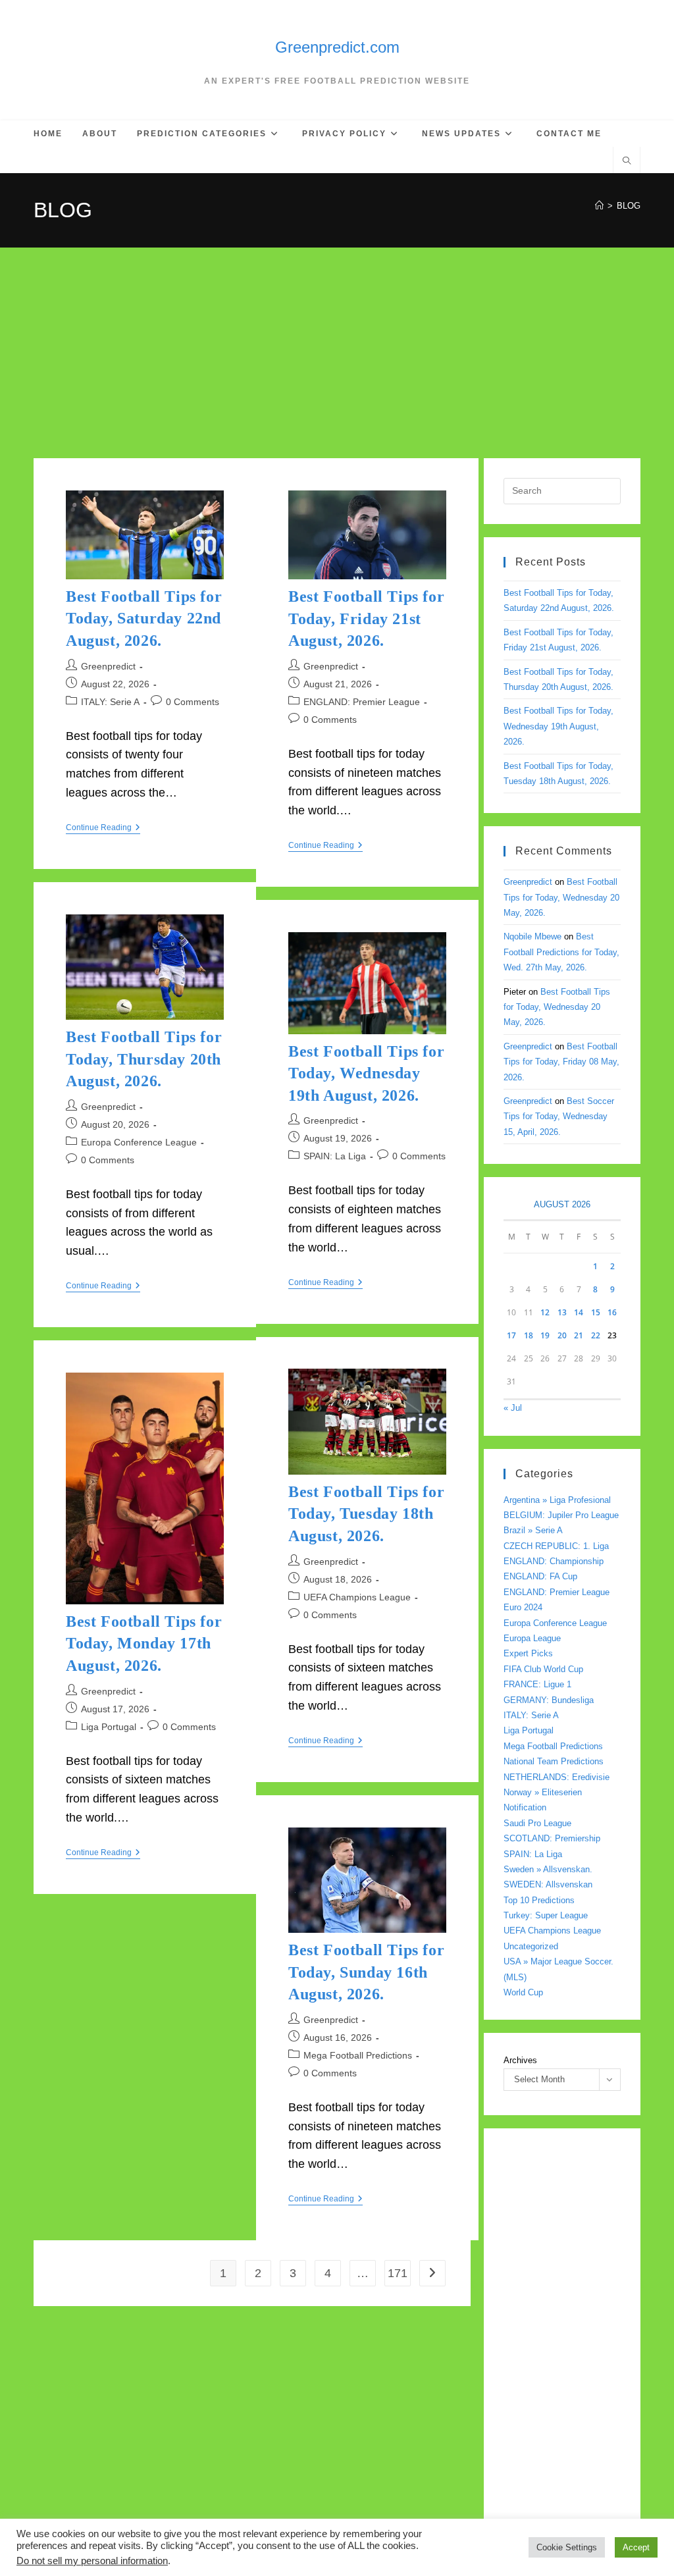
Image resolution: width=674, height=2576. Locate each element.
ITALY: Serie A (110, 702)
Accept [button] (636, 2547)
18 (529, 1335)
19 (545, 1335)
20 (562, 1335)
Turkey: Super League (546, 1915)
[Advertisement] (337, 346)
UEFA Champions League (357, 1597)
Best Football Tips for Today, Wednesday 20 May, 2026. (561, 897)
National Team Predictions (554, 1761)
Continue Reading (103, 828)
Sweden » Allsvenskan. (548, 1869)
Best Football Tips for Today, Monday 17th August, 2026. (144, 1643)
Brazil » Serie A (533, 1530)
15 (596, 1312)
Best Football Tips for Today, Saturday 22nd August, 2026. (144, 618)
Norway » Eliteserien (543, 1792)
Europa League (532, 1638)
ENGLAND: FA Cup (540, 1576)
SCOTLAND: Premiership (552, 1838)
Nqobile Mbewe (532, 936)
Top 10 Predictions (539, 1900)
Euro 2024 (523, 1607)
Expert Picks (528, 1653)
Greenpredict (108, 666)
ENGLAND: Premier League (362, 702)
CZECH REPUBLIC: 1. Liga (556, 1546)
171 (398, 2273)
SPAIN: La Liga (335, 1156)
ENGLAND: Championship (554, 1561)
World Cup (523, 1992)
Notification (525, 1807)
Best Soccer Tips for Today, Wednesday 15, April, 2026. (559, 1117)
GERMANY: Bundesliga (549, 1700)
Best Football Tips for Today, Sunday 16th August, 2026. (366, 1972)
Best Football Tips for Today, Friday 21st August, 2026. (366, 618)
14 (579, 1312)
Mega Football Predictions (358, 2055)
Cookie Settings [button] (567, 2547)
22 (596, 1335)
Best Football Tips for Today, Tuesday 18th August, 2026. (366, 1514)
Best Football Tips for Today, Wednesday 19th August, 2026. (366, 1073)
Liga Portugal (109, 1727)
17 (511, 1335)
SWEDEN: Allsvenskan (548, 1884)
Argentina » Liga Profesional (557, 1500)
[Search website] (627, 162)
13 (562, 1312)
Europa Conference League (139, 1142)
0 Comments (193, 702)
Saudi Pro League (537, 1823)
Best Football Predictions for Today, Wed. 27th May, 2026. (561, 952)
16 (612, 1312)
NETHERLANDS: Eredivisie (557, 1777)
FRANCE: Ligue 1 (537, 1684)
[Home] (599, 206)
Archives (520, 2060)
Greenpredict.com (337, 47)
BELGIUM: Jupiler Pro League (561, 1515)
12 (545, 1312)
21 (579, 1335)
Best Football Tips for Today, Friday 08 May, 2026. (561, 1062)
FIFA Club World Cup (543, 1669)
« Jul (513, 1408)
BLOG (629, 206)
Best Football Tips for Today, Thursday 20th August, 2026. (144, 1059)
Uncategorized (531, 1946)
